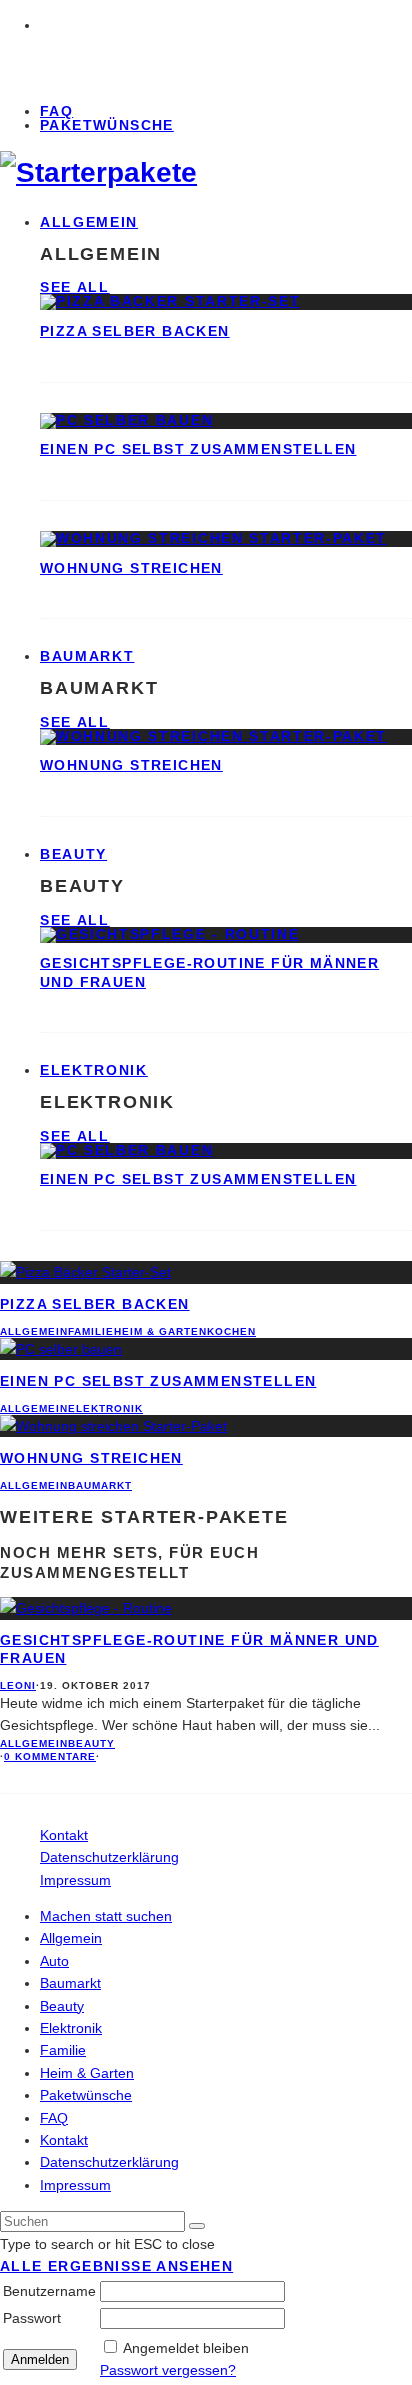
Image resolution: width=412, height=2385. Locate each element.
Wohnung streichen (131, 568)
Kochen (231, 1331)
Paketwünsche (107, 125)
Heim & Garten (160, 1331)
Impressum (75, 1880)
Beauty (73, 854)
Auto (54, 1961)
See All (75, 287)
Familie (91, 1331)
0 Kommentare (50, 1756)
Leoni (18, 1685)
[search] (197, 2226)
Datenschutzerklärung (109, 1857)
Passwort (32, 2318)
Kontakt (64, 1835)
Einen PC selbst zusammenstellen (198, 449)
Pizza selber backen (135, 331)
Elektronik (94, 1070)
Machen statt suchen (106, 1916)
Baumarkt (87, 656)
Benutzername (49, 2291)
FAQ (54, 2118)
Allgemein (89, 222)
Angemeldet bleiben (186, 2348)
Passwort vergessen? (168, 2370)
